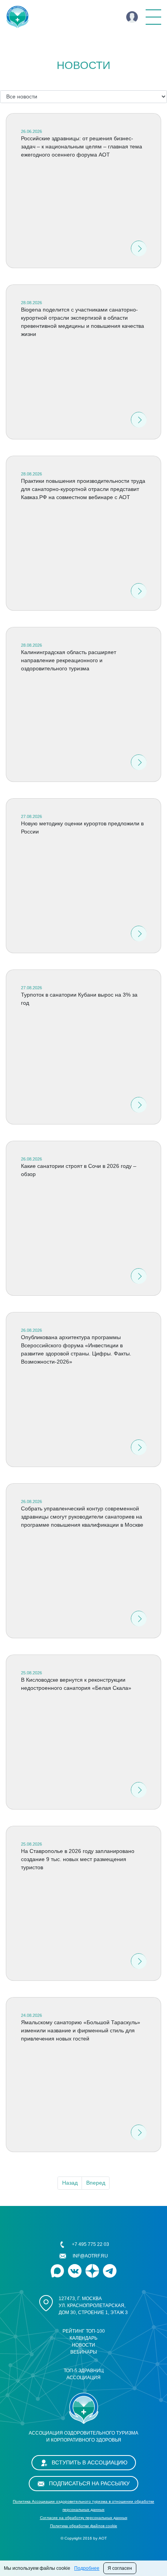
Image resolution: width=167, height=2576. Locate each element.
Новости (83, 2345)
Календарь (83, 2338)
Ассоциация (83, 2378)
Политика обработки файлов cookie (84, 2526)
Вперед (96, 2183)
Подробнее (87, 2568)
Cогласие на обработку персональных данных (84, 2518)
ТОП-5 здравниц (84, 2371)
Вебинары (84, 2352)
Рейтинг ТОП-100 (84, 2331)
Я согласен (120, 2568)
